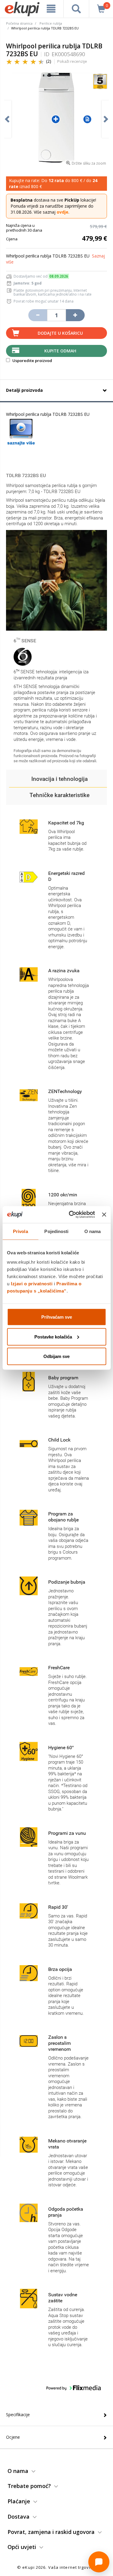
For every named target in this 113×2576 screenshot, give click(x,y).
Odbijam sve (56, 1356)
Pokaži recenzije (72, 61)
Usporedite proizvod (32, 361)
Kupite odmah (60, 351)
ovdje (63, 212)
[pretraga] (76, 9)
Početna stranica (19, 23)
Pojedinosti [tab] (56, 1231)
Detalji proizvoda (24, 390)
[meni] (51, 9)
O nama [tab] (93, 1231)
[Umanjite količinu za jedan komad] (38, 315)
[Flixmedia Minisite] (21, 432)
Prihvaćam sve (57, 1317)
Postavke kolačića (53, 1337)
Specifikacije (18, 2415)
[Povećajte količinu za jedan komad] (75, 315)
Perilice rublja (51, 23)
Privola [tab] (20, 1231)
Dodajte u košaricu (60, 333)
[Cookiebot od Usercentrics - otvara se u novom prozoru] (71, 1215)
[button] (60, 779)
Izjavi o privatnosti (32, 1284)
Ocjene (13, 2437)
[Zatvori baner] (104, 1214)
